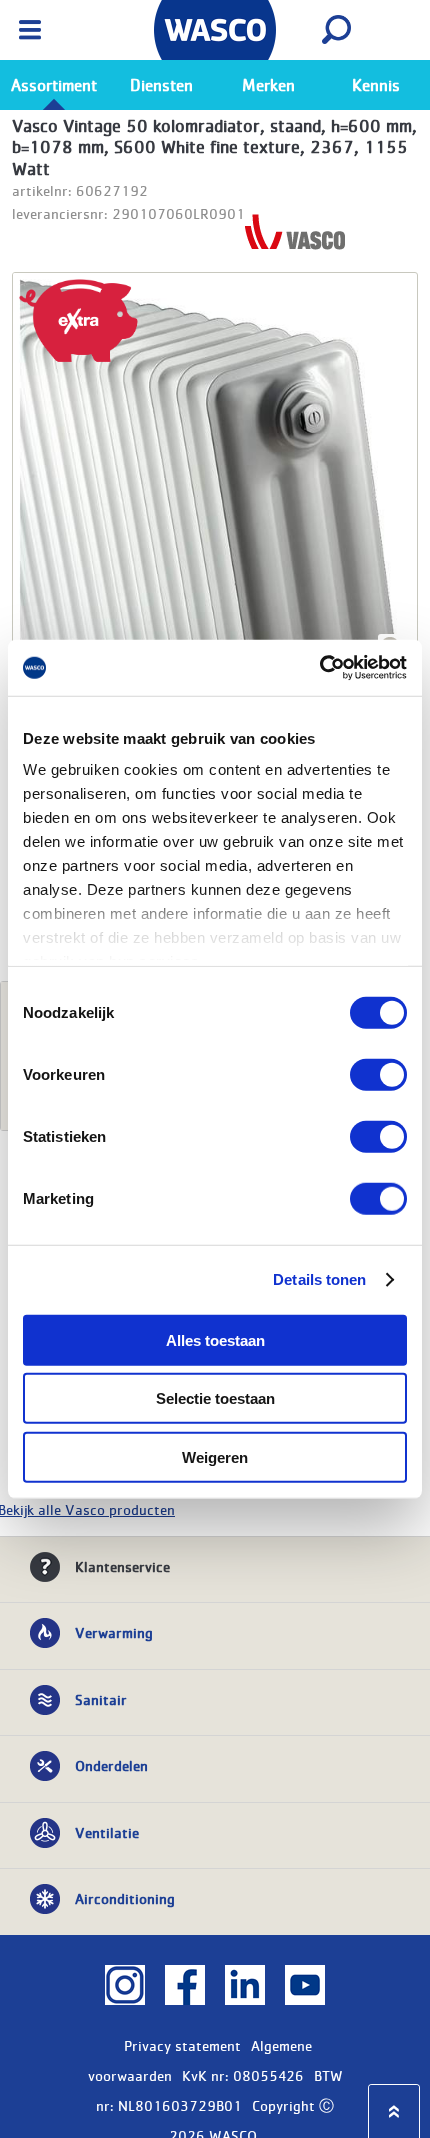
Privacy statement (182, 2045)
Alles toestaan (215, 1339)
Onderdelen (111, 1765)
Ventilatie (107, 1832)
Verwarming (114, 1632)
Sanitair (101, 1699)
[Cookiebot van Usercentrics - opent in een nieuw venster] (319, 668)
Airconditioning (125, 1898)
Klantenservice (122, 1566)
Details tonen (319, 1279)
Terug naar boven (394, 2111)
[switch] (378, 1074)
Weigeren (215, 1456)
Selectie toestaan (215, 1398)
